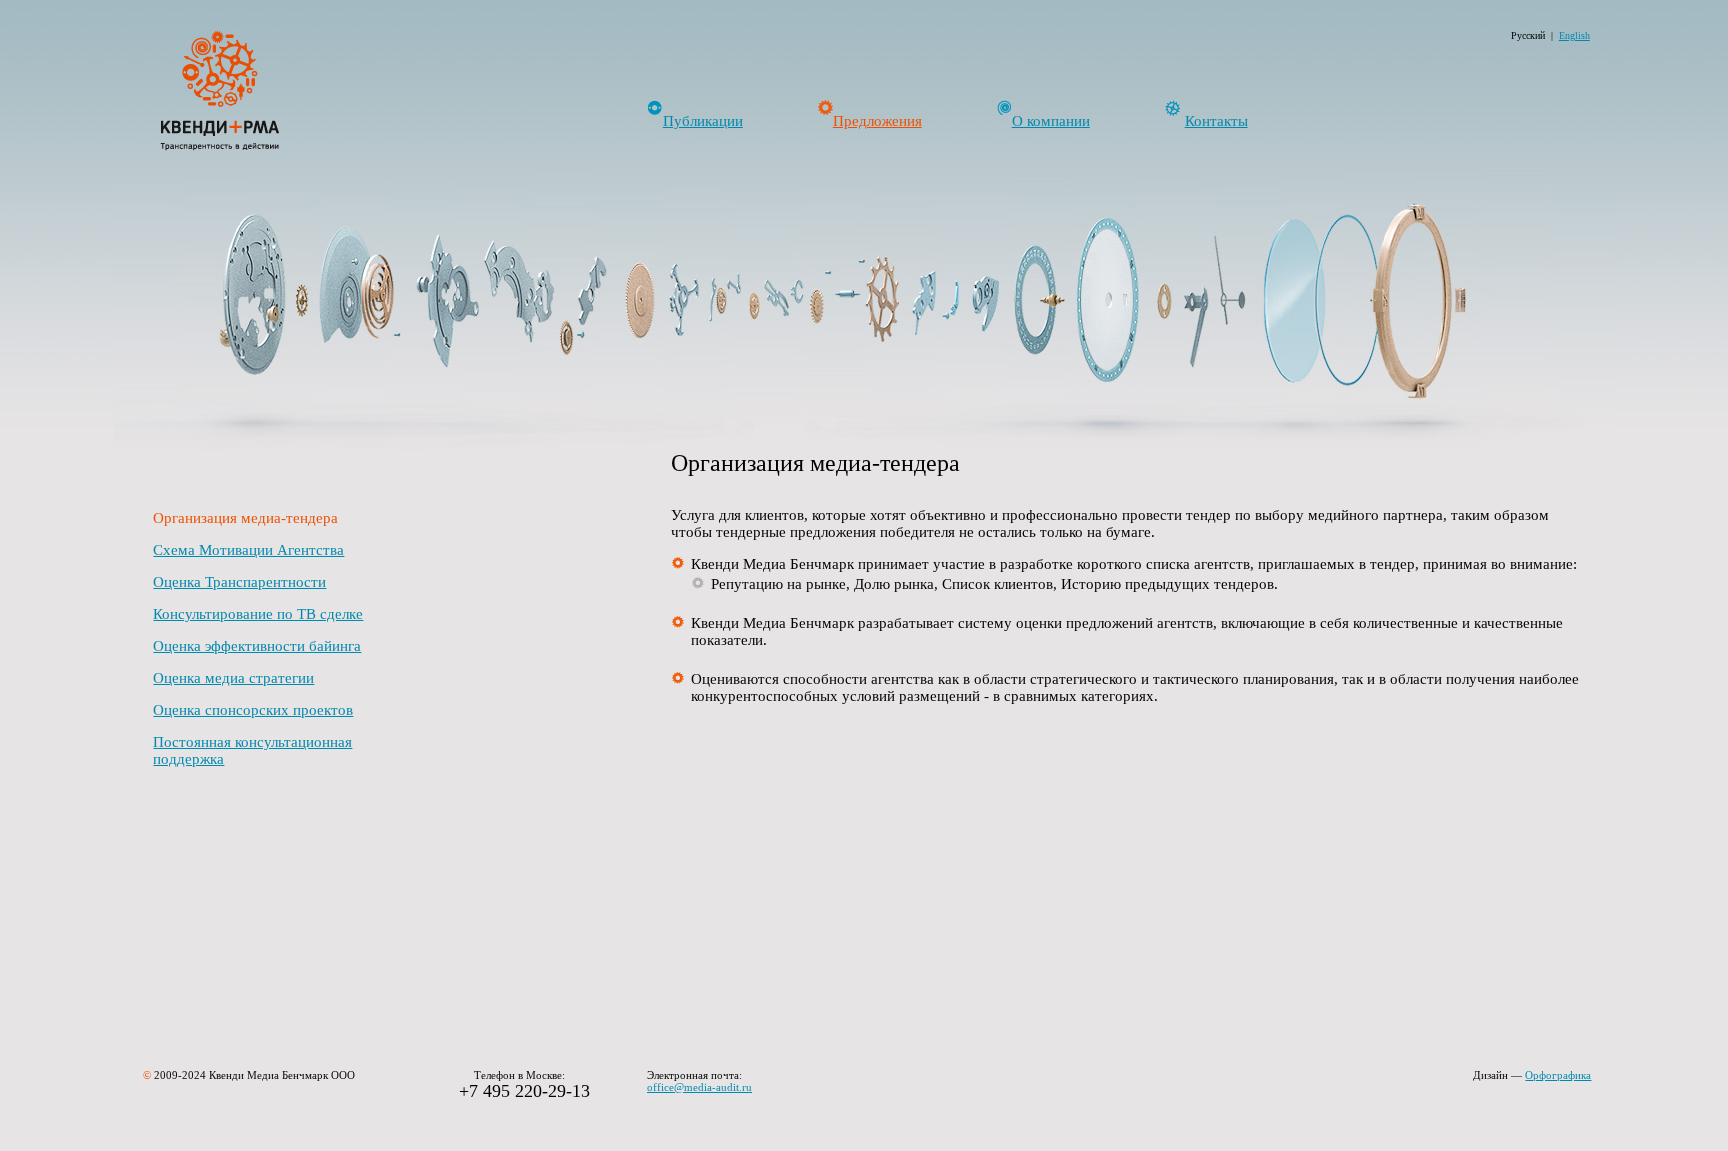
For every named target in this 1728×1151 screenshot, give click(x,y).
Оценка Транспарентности (239, 582)
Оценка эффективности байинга (257, 646)
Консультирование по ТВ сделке (258, 614)
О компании (1051, 121)
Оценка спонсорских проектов (253, 710)
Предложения (877, 121)
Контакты (1216, 121)
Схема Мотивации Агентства (248, 550)
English (1574, 35)
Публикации (703, 121)
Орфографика (1558, 1075)
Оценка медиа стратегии (233, 678)
